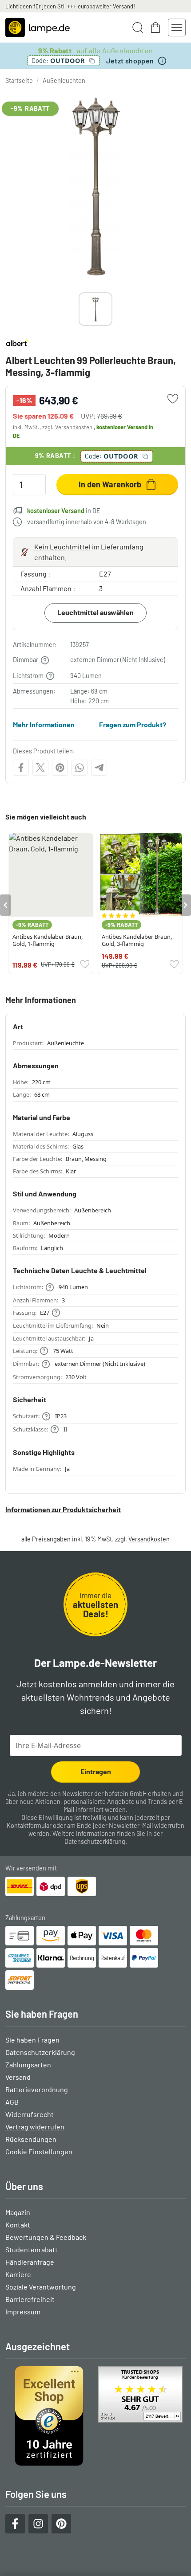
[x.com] (40, 768)
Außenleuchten (64, 80)
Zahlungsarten (28, 2064)
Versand (18, 2077)
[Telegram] (99, 768)
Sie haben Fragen (32, 2040)
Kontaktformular (29, 1825)
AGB (12, 2102)
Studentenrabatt (32, 2249)
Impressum (23, 2311)
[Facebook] (21, 768)
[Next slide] (112, 309)
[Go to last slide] (5, 905)
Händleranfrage (30, 2262)
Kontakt (18, 2225)
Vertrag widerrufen (35, 2127)
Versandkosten (74, 427)
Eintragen (96, 1771)
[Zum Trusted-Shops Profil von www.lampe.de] (95, 2416)
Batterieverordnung (37, 2089)
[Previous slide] (79, 309)
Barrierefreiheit (30, 2299)
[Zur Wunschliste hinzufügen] (173, 399)
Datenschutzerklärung (95, 1841)
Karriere (18, 2274)
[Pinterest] (60, 768)
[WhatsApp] (80, 768)
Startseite (19, 80)
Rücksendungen (31, 2139)
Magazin (18, 2212)
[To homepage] (38, 27)
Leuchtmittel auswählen (95, 612)
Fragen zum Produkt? (133, 724)
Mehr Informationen (44, 724)
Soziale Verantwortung (41, 2287)
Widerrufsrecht (30, 2114)
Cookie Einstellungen (39, 2151)
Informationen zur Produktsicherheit (63, 1509)
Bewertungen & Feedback (46, 2237)
